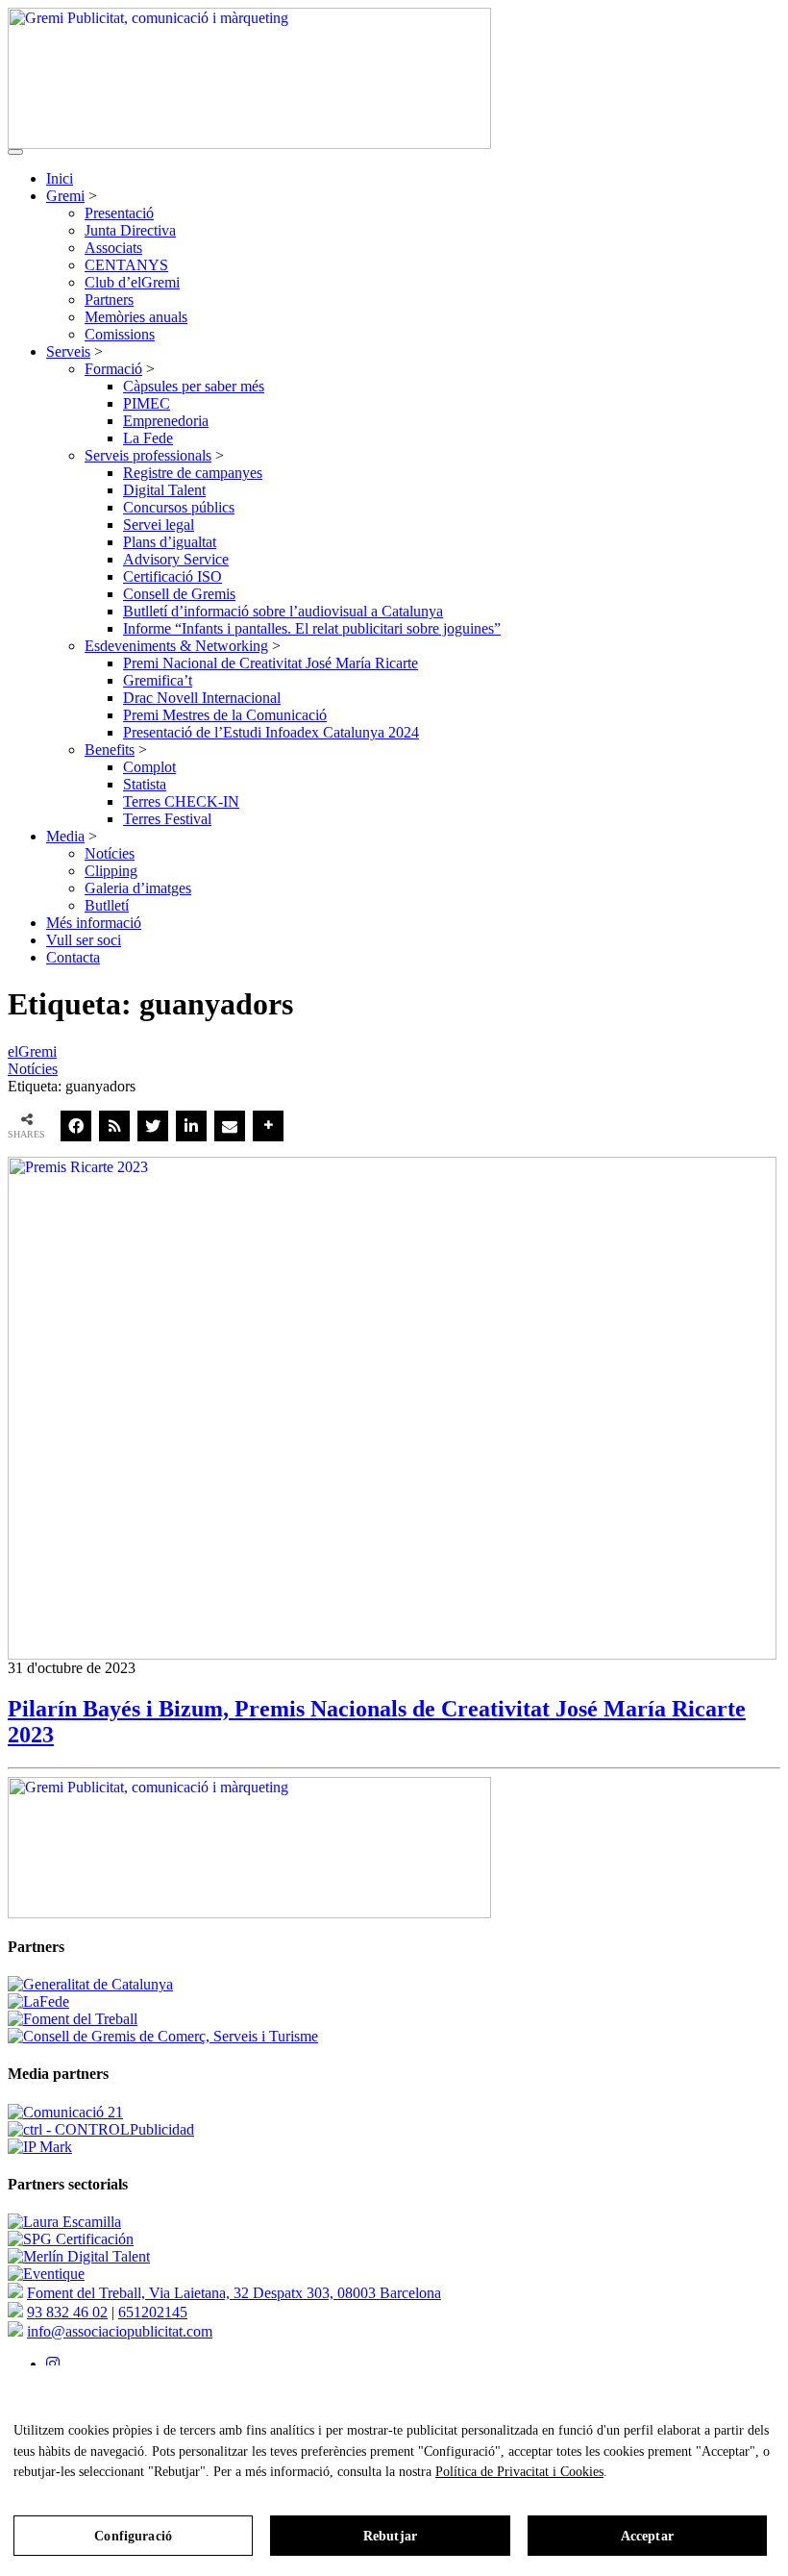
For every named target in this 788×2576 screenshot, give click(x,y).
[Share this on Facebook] (76, 1126)
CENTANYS (126, 265)
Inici (60, 178)
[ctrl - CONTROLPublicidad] (101, 2129)
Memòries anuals (136, 317)
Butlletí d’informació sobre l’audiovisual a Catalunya (283, 611)
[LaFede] (38, 2001)
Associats (113, 248)
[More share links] (268, 1126)
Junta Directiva (130, 230)
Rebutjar (390, 2536)
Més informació (94, 923)
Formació (113, 369)
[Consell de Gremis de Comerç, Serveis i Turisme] (163, 2036)
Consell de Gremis (179, 594)
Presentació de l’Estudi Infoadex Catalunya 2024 (271, 732)
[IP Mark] (40, 2147)
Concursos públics (179, 507)
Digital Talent (164, 490)
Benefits (110, 750)
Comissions (120, 334)
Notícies (110, 853)
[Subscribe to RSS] (114, 1126)
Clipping (111, 871)
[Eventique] (46, 2274)
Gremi (65, 196)
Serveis (68, 351)
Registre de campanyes (193, 473)
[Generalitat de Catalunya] (90, 1984)
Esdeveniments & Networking (176, 646)
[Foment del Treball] (73, 2019)
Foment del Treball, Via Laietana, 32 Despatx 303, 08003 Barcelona (234, 2293)
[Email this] (230, 1126)
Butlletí (107, 905)
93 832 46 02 (67, 2312)
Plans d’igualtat (170, 542)
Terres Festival (167, 819)
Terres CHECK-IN (181, 801)
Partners (109, 300)
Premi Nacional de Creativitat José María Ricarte (271, 663)
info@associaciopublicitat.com (120, 2331)
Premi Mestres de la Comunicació (225, 715)
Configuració (133, 2536)
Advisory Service (176, 559)
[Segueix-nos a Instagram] (53, 2364)
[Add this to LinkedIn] (191, 1126)
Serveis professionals (148, 455)
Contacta (73, 957)
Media (65, 836)
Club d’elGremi (132, 282)
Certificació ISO (172, 576)
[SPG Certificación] (71, 2239)
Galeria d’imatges (138, 888)
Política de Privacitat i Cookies (519, 2472)
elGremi (32, 1051)
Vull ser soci (84, 940)
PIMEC (147, 403)
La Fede (148, 438)
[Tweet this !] (153, 1126)
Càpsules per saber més (194, 386)
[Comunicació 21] (65, 2112)
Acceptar (647, 2536)
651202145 (153, 2312)
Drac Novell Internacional (202, 698)
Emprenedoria (166, 421)
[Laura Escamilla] (64, 2222)
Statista (145, 784)
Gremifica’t (158, 680)
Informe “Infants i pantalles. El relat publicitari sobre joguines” (312, 628)
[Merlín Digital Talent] (79, 2256)
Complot (149, 767)
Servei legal (159, 525)
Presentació (119, 213)
